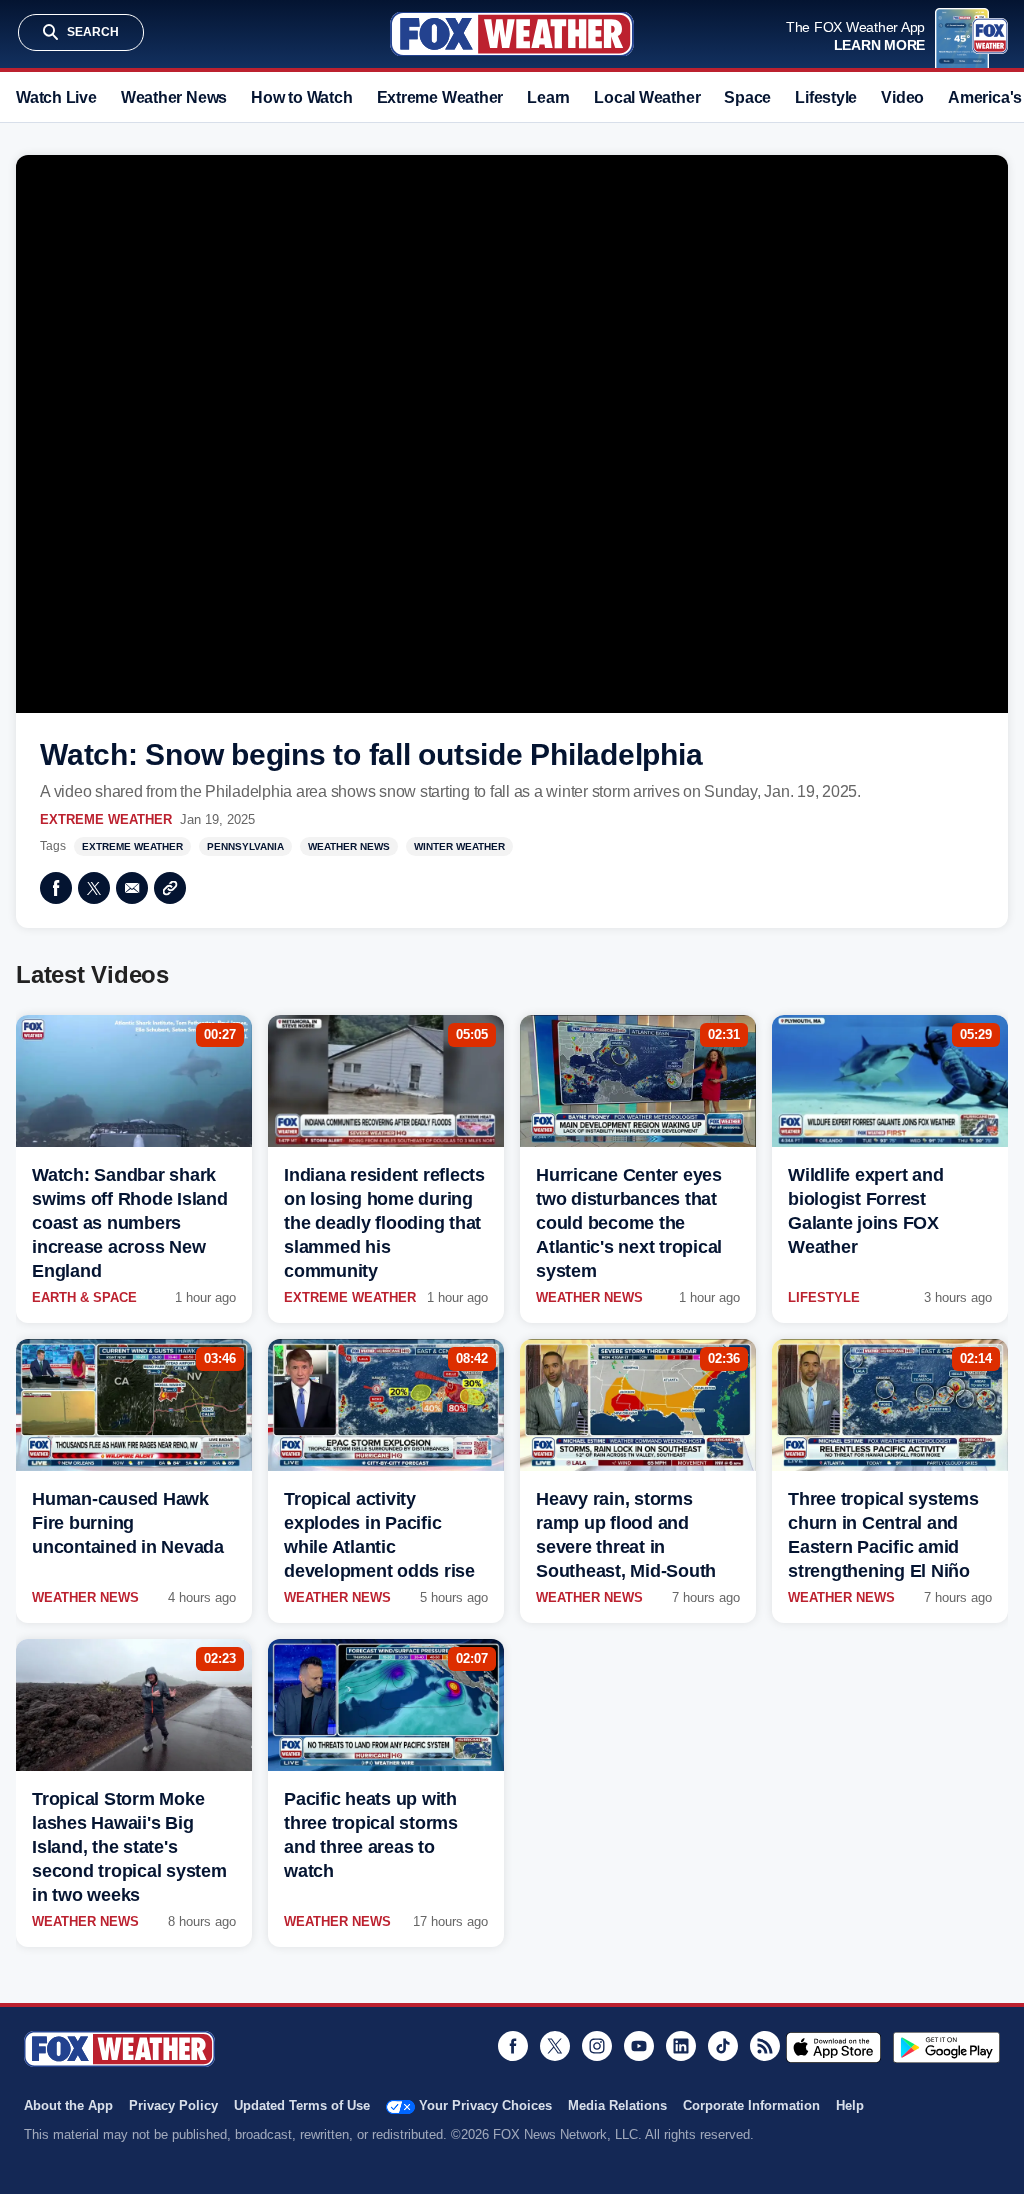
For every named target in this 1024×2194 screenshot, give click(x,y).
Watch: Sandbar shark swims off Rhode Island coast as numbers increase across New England (130, 1223)
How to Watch (301, 97)
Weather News (174, 97)
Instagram (597, 2046)
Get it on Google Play (946, 2047)
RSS (765, 2046)
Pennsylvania (245, 846)
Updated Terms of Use (302, 2105)
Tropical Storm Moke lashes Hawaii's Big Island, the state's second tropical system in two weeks (129, 1847)
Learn (548, 97)
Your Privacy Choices (485, 2105)
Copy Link (170, 888)
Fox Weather (512, 34)
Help (850, 2105)
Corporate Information (751, 2105)
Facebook (56, 888)
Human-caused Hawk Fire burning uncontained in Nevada (128, 1523)
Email (132, 888)
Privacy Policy (173, 2105)
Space (747, 97)
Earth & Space (84, 1297)
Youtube (639, 2046)
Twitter (94, 888)
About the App (68, 2105)
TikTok (723, 2046)
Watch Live (56, 97)
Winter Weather (459, 846)
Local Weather (647, 97)
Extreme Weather (440, 97)
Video (902, 97)
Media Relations (617, 2105)
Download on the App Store (833, 2047)
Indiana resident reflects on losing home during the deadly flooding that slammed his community (384, 1223)
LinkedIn (681, 2046)
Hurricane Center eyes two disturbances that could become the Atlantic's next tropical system (629, 1223)
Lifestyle (826, 97)
